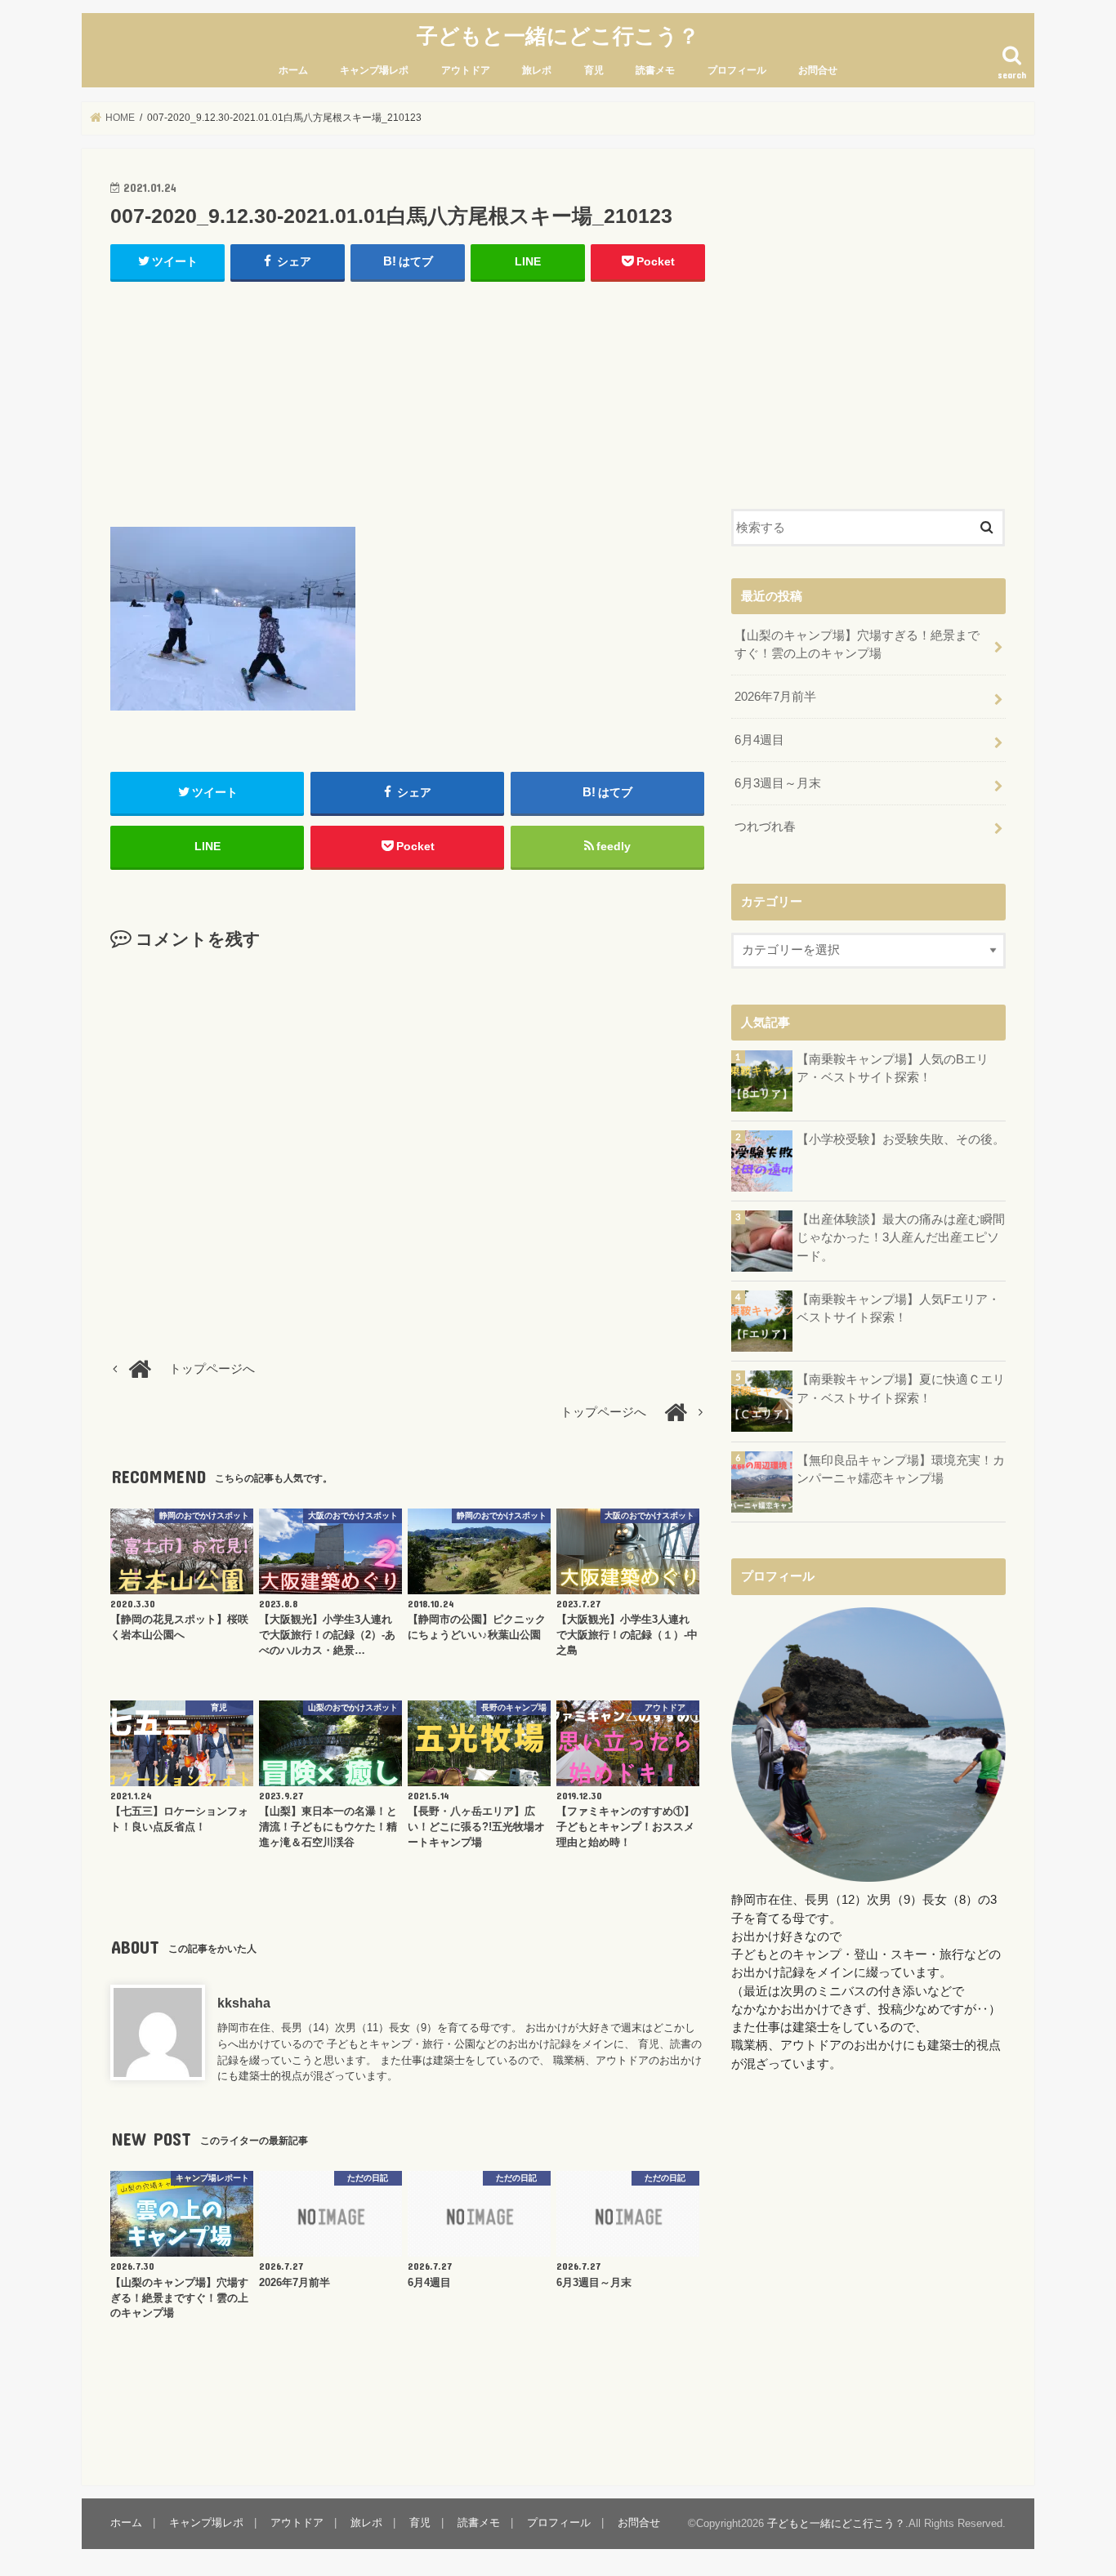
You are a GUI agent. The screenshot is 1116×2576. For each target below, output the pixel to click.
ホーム (293, 70)
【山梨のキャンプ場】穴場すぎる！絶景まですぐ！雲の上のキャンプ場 (857, 644)
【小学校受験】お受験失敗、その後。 (901, 1139)
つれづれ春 (765, 827)
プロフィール (737, 70)
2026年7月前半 (775, 697)
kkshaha (244, 2003)
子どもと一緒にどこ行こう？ (558, 35)
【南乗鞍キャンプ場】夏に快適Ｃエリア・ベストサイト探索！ (901, 1388)
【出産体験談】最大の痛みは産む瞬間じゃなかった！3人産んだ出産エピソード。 (901, 1237)
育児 (594, 70)
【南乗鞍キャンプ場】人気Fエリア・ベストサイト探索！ (898, 1308)
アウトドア (466, 70)
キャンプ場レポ (374, 70)
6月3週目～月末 (778, 783)
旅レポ (537, 70)
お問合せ (818, 70)
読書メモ (655, 70)
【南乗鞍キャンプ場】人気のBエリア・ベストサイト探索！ (893, 1068)
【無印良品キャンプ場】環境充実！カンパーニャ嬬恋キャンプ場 (901, 1469)
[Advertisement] (408, 400)
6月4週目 (759, 740)
